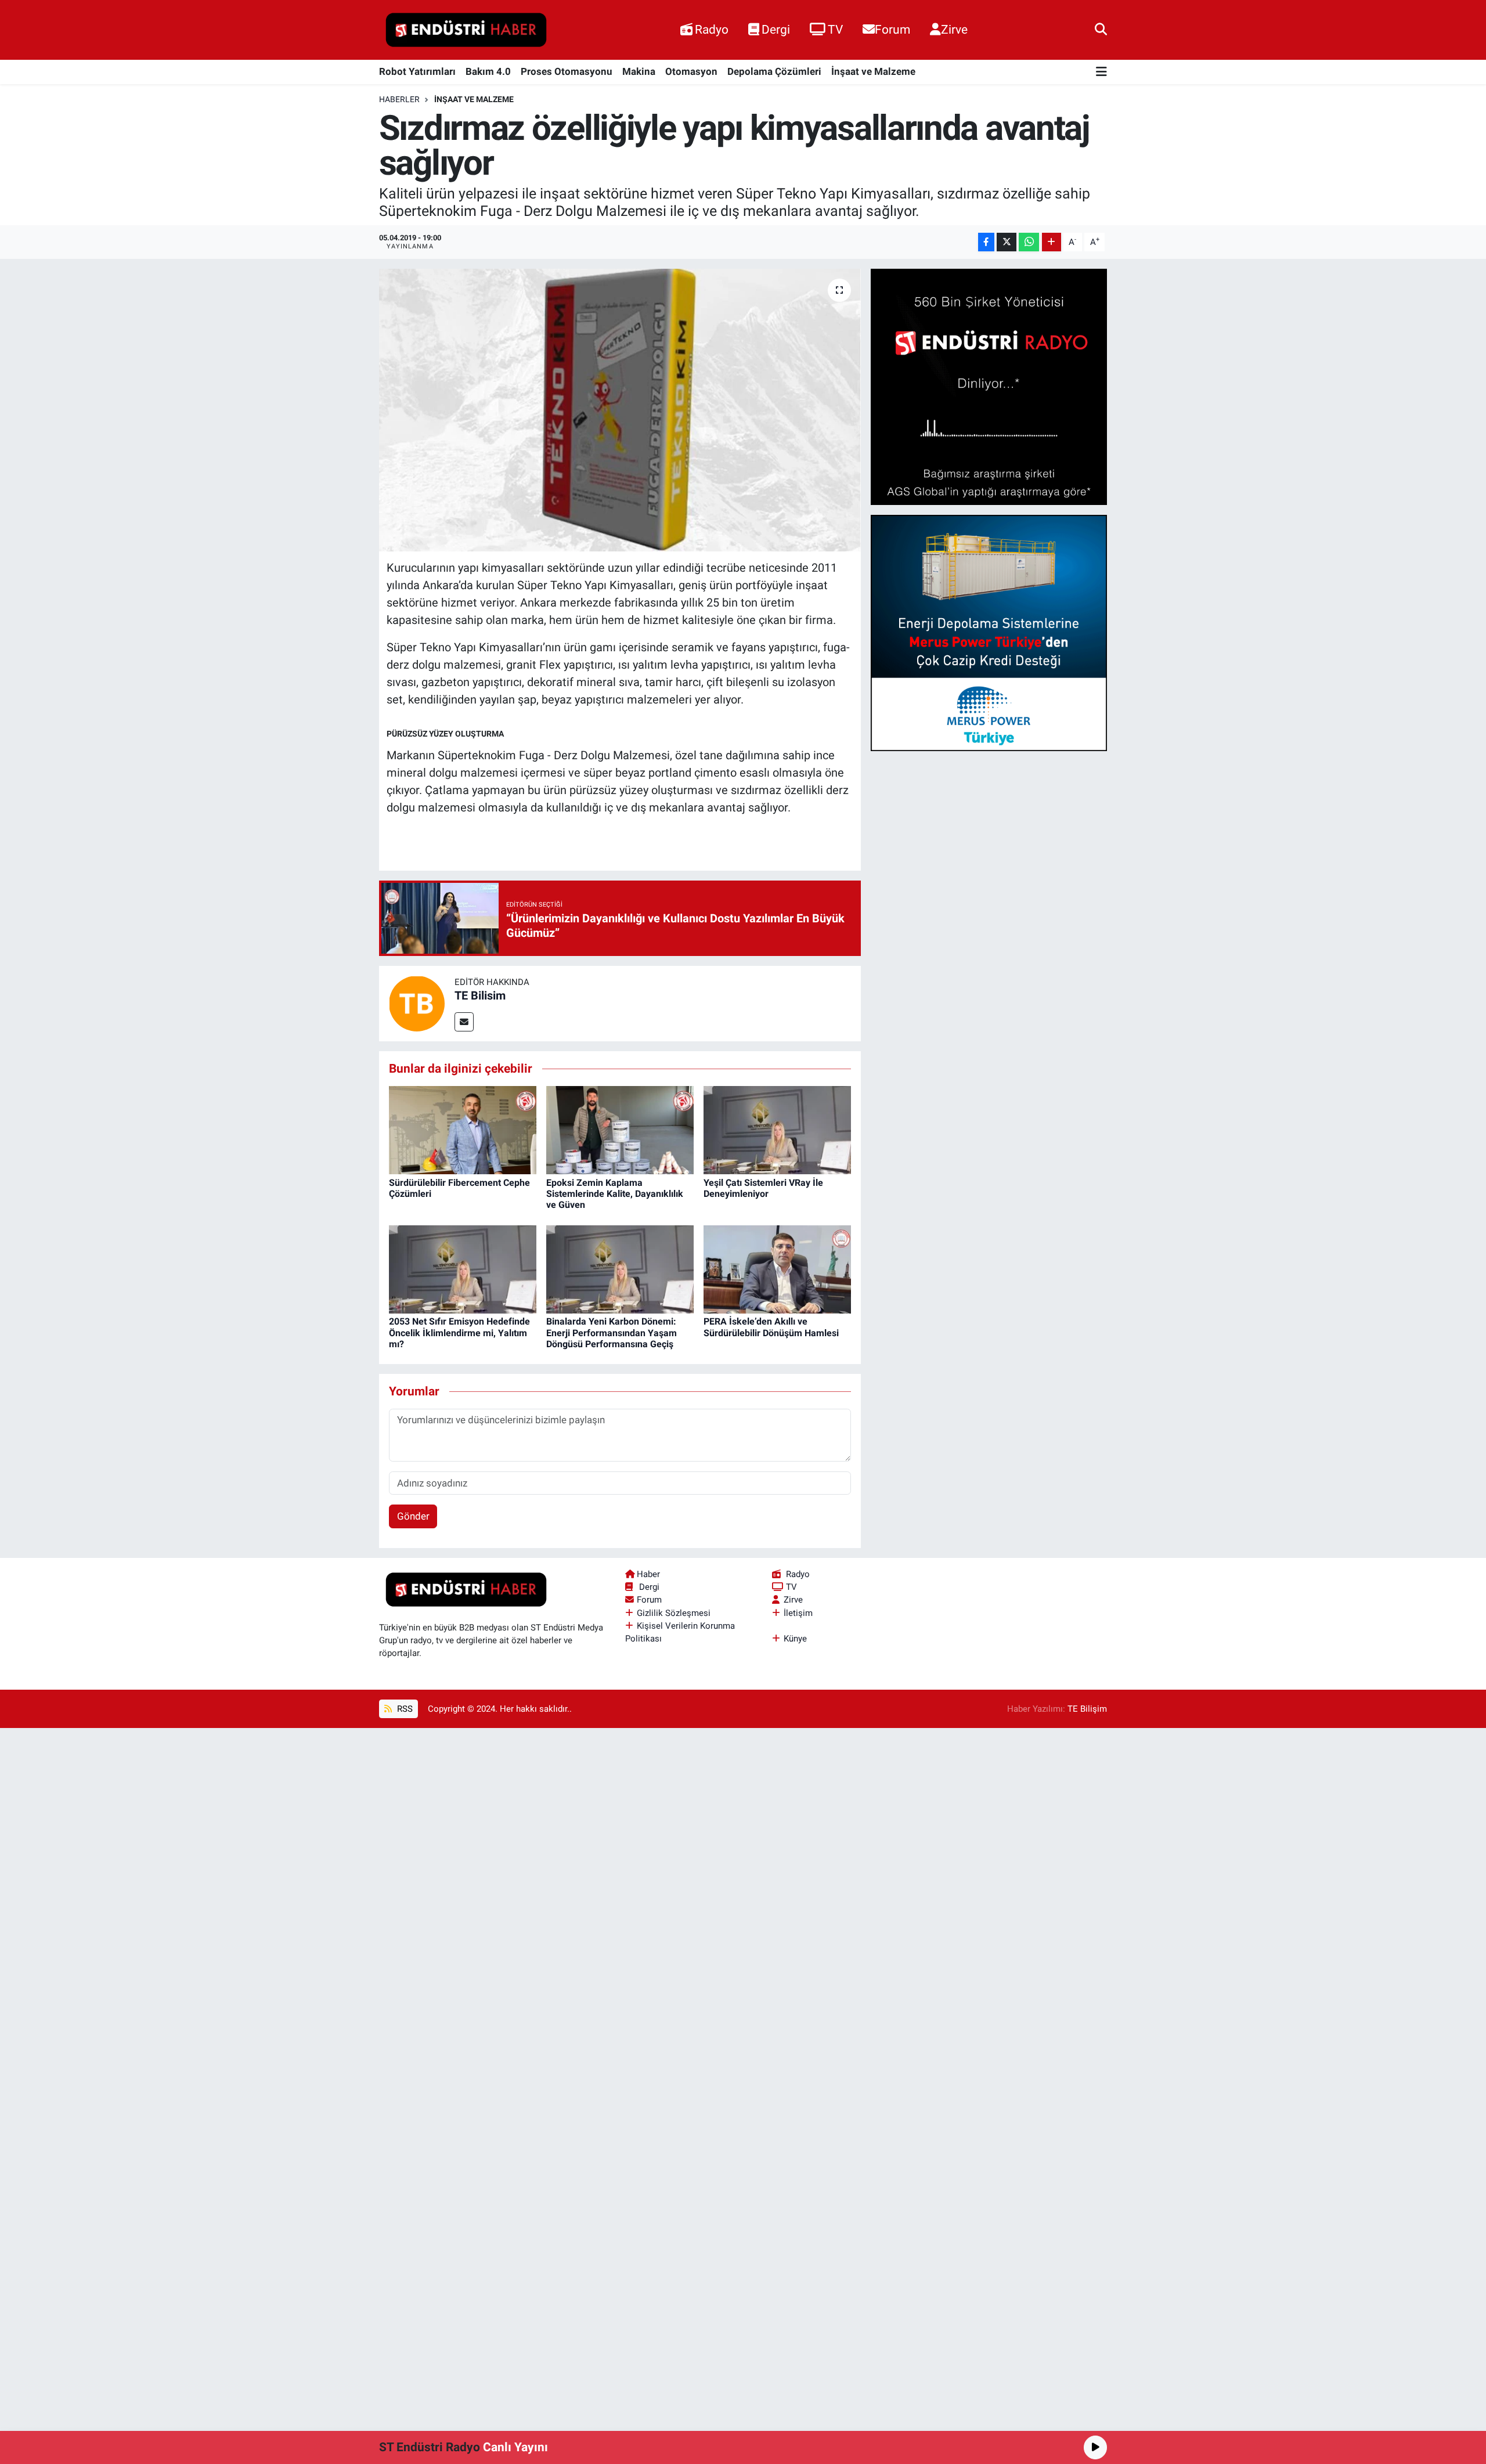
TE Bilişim (1087, 1709)
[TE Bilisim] (417, 1002)
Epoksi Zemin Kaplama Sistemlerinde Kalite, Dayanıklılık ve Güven (615, 1194)
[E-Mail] (464, 1022)
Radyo (712, 29)
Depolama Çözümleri (774, 71)
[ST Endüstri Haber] (466, 30)
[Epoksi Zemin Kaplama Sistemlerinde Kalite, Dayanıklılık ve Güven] (620, 1130)
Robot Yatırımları (417, 71)
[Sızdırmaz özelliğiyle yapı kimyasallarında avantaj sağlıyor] (620, 410)
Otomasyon (691, 71)
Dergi (776, 29)
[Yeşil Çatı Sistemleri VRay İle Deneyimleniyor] (777, 1130)
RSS (404, 1709)
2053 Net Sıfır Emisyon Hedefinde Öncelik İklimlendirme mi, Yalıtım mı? (459, 1332)
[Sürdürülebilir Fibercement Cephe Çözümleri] (463, 1130)
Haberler (399, 99)
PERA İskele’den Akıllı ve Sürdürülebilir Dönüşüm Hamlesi (771, 1327)
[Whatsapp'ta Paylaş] (1029, 242)
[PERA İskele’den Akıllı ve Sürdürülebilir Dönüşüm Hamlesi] (777, 1268)
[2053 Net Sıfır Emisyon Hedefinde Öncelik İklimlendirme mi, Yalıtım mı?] (463, 1268)
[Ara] (1101, 30)
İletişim (798, 1613)
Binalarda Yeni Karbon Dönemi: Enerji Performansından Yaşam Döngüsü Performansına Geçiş (612, 1332)
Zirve (954, 29)
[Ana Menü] (1101, 72)
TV (835, 29)
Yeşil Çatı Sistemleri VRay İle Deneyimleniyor (763, 1188)
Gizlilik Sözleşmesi (674, 1613)
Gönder (413, 1516)
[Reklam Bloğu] (989, 386)
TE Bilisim (480, 995)
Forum (892, 29)
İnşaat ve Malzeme (873, 71)
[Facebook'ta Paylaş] (986, 242)
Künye (795, 1639)
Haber (648, 1574)
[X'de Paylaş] (1007, 242)
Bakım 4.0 (488, 71)
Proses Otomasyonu (567, 71)
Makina (639, 71)
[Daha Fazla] (1052, 242)
